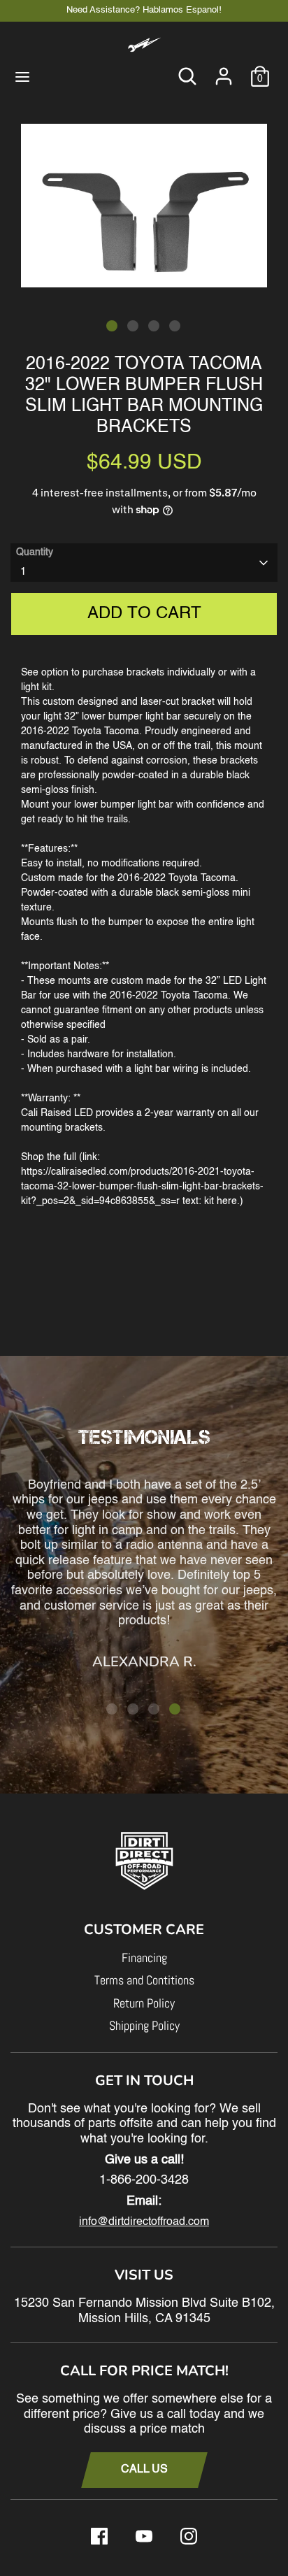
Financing (144, 1958)
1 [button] (112, 326)
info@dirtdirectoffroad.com (144, 2222)
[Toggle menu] (22, 76)
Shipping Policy (144, 2025)
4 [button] (175, 326)
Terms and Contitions (144, 1980)
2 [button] (133, 326)
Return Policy (144, 2003)
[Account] (224, 70)
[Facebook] (99, 2536)
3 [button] (154, 326)
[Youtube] (144, 2536)
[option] (144, 206)
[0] (260, 70)
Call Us (144, 2470)
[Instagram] (189, 2536)
